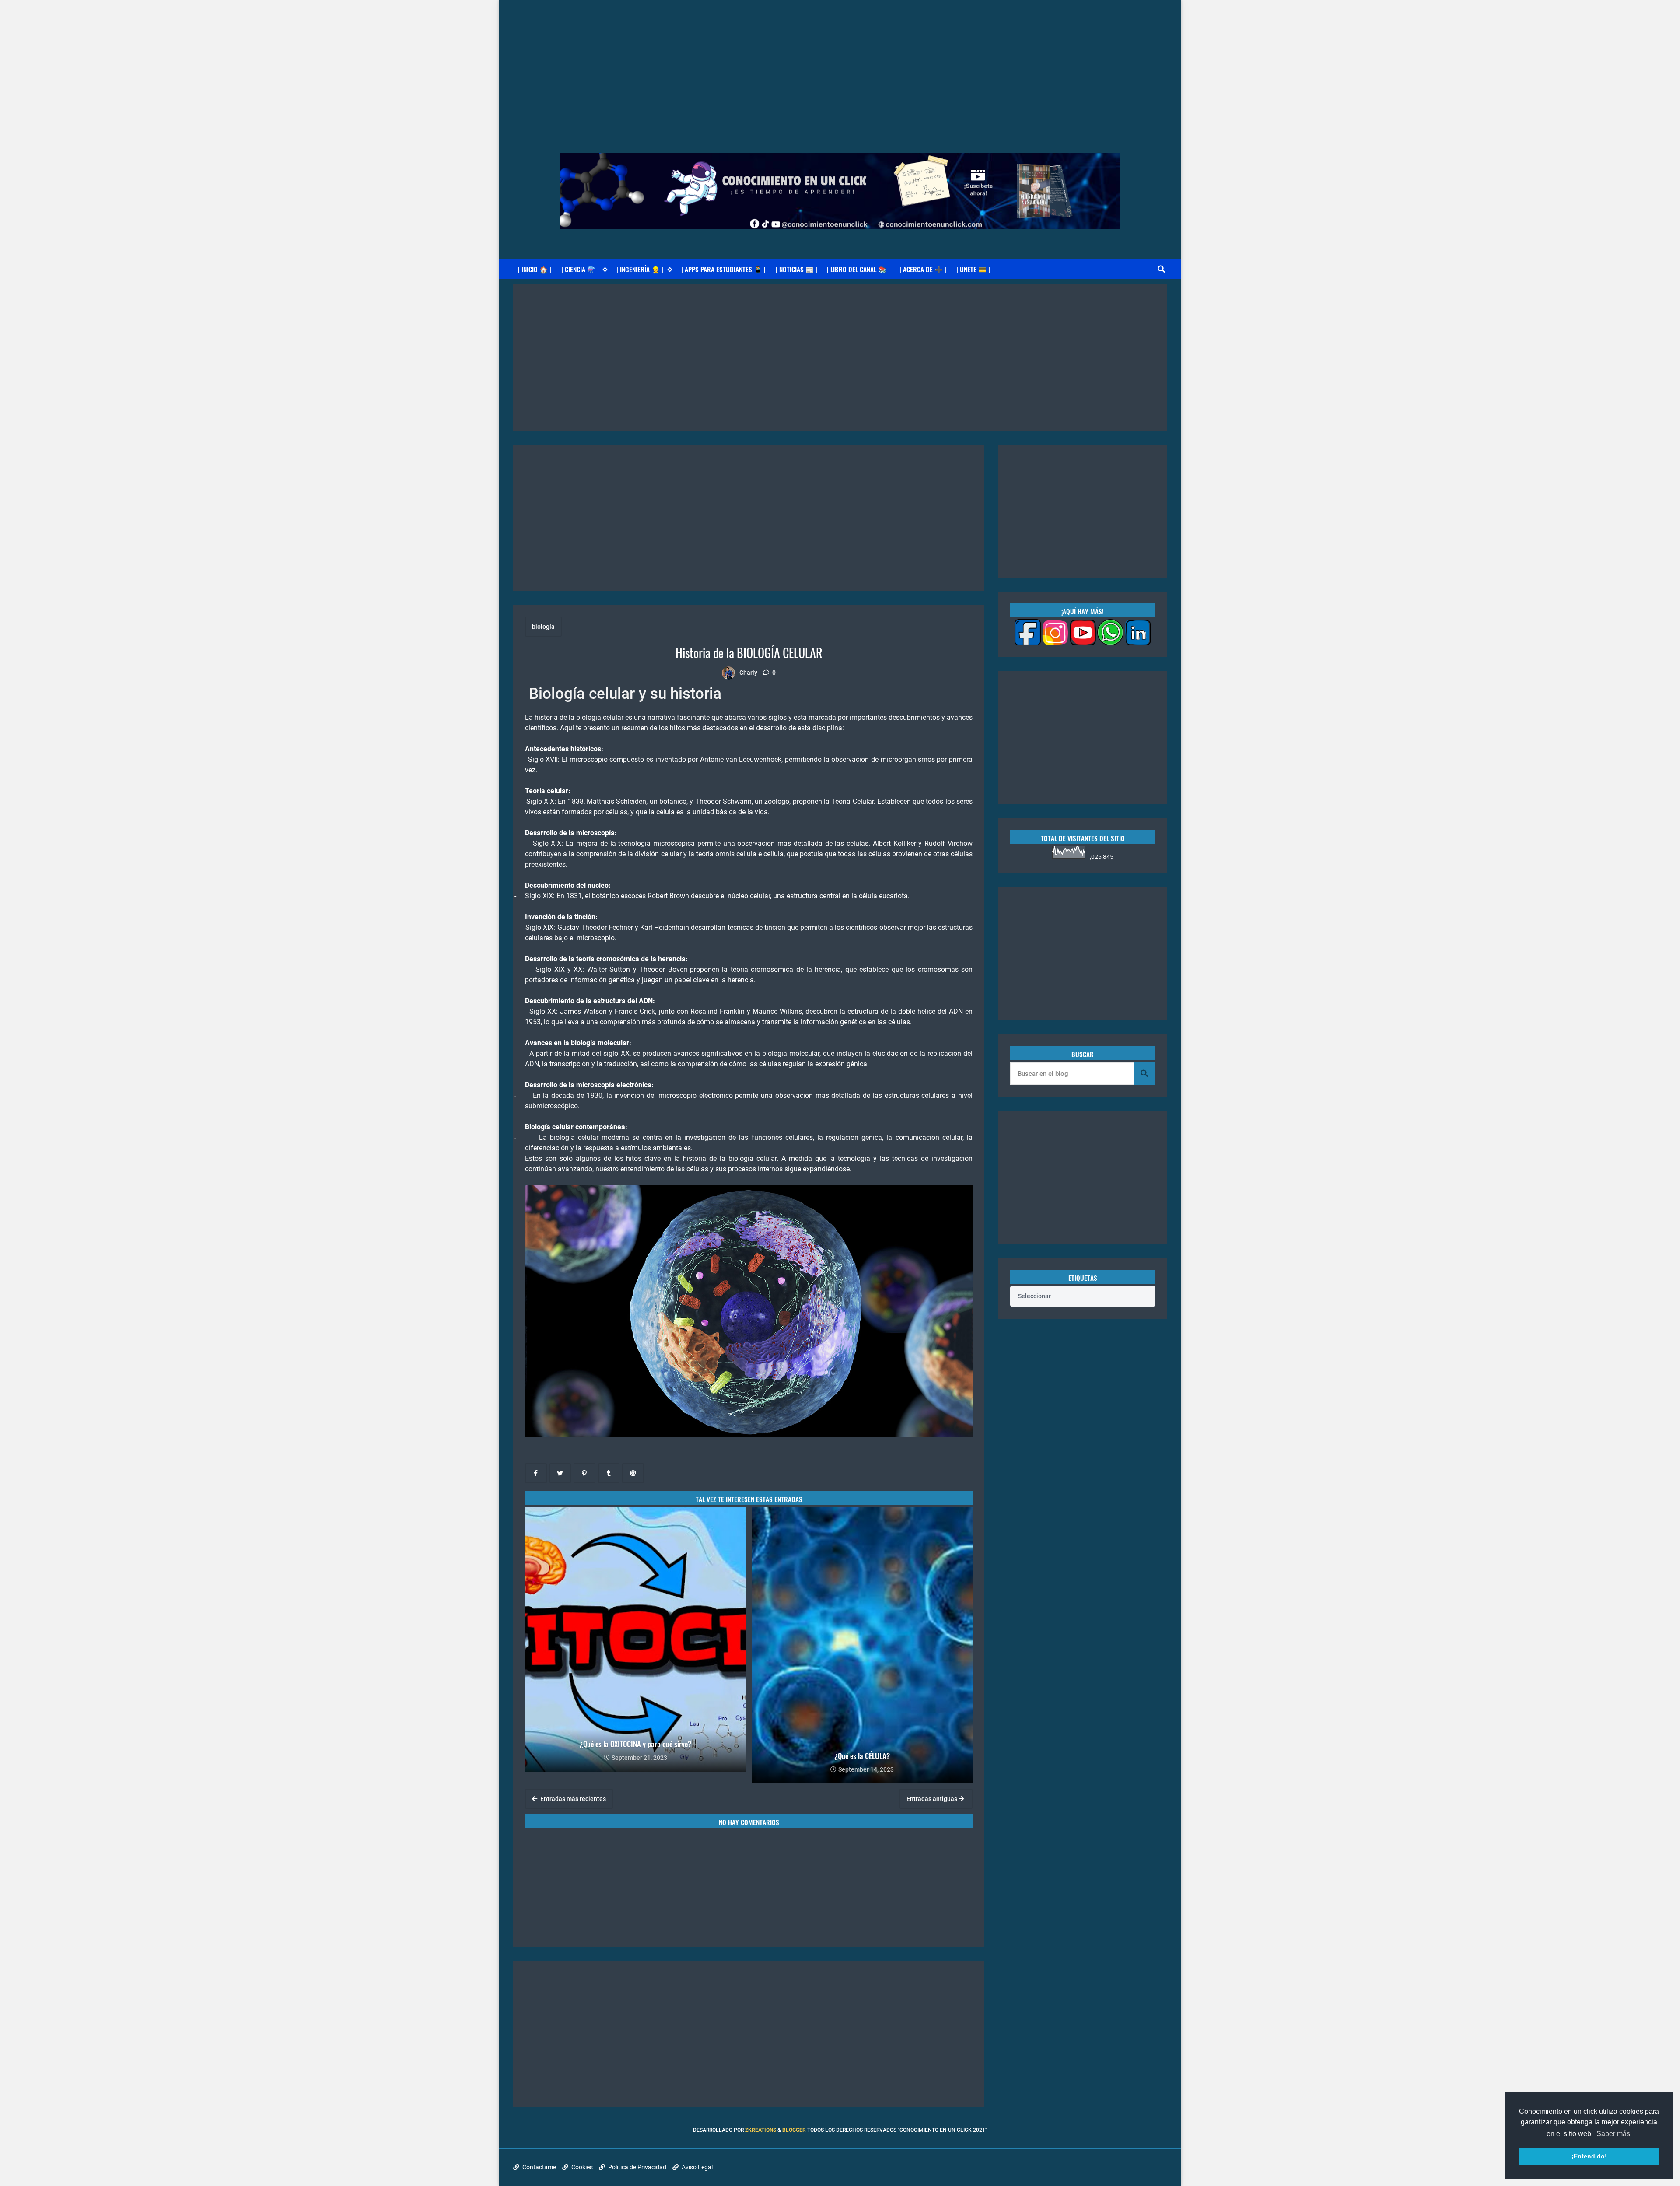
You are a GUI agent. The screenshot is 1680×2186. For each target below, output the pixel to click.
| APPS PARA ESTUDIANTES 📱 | (723, 269)
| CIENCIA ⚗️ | (580, 269)
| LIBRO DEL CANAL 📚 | (858, 269)
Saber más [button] (1613, 2134)
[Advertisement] (840, 61)
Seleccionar (1034, 1296)
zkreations (761, 2130)
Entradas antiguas (933, 1799)
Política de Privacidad (637, 2167)
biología (543, 627)
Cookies (581, 2167)
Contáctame (539, 2167)
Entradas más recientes (572, 1799)
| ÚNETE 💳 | (973, 269)
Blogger (794, 2130)
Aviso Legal (696, 2167)
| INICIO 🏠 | (535, 269)
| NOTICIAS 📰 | (796, 269)
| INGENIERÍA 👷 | (640, 269)
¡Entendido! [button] (1589, 2156)
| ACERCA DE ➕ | (923, 269)
